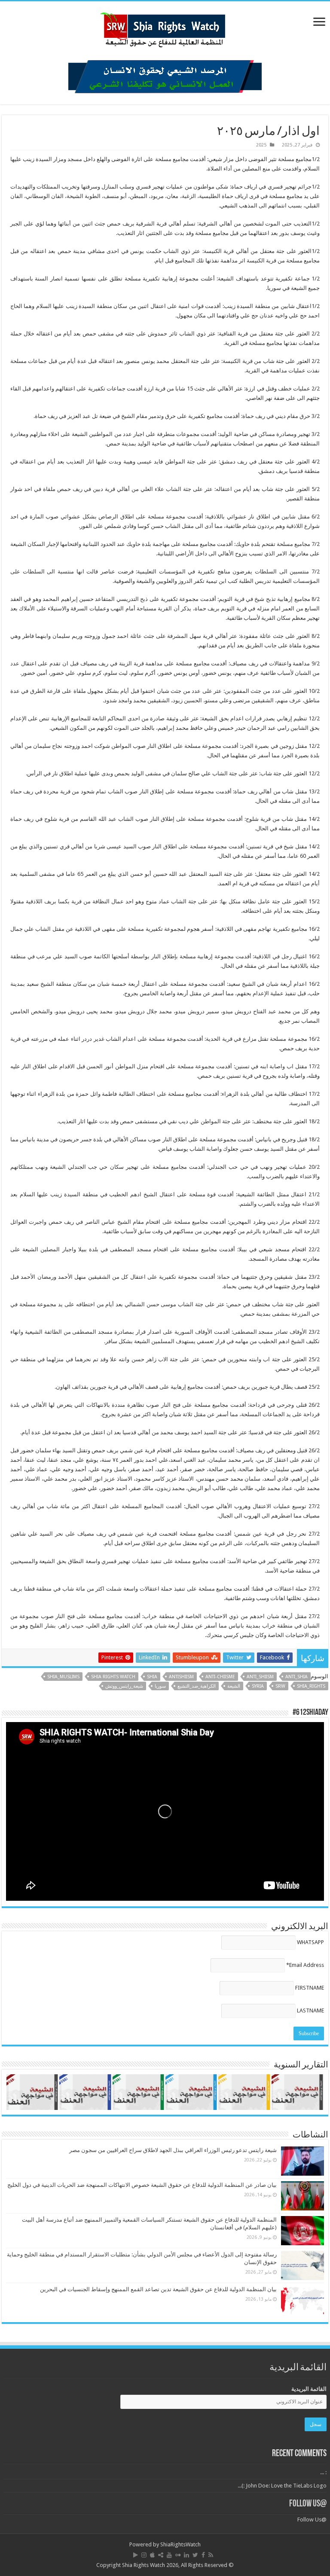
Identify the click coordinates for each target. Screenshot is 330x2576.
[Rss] (211, 2555)
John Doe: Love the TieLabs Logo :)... (282, 2486)
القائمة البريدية (309, 2389)
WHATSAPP (310, 1942)
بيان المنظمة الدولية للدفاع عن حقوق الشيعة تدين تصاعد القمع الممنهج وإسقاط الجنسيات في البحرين (158, 2289)
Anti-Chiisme (220, 1677)
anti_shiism (260, 1677)
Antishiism (181, 1677)
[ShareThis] (161, 2555)
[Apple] (152, 2555)
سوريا (160, 1686)
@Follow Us (308, 2504)
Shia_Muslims (63, 1677)
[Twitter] (195, 2555)
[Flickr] (178, 2555)
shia (152, 1677)
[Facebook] (203, 2555)
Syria (258, 1686)
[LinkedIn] (186, 2555)
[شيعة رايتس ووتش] (165, 27)
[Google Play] (136, 2555)
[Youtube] (169, 2555)
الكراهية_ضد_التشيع (197, 1686)
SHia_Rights (311, 1686)
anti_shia (296, 1677)
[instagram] (144, 2555)
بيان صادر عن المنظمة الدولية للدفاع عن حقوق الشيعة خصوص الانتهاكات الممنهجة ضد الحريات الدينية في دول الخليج (142, 2185)
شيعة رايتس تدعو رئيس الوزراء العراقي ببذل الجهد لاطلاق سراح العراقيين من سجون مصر (173, 2150)
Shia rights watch (113, 1677)
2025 (261, 145)
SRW (280, 1686)
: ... (323, 2472)
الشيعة (234, 1686)
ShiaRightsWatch (180, 2544)
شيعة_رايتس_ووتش (124, 1686)
